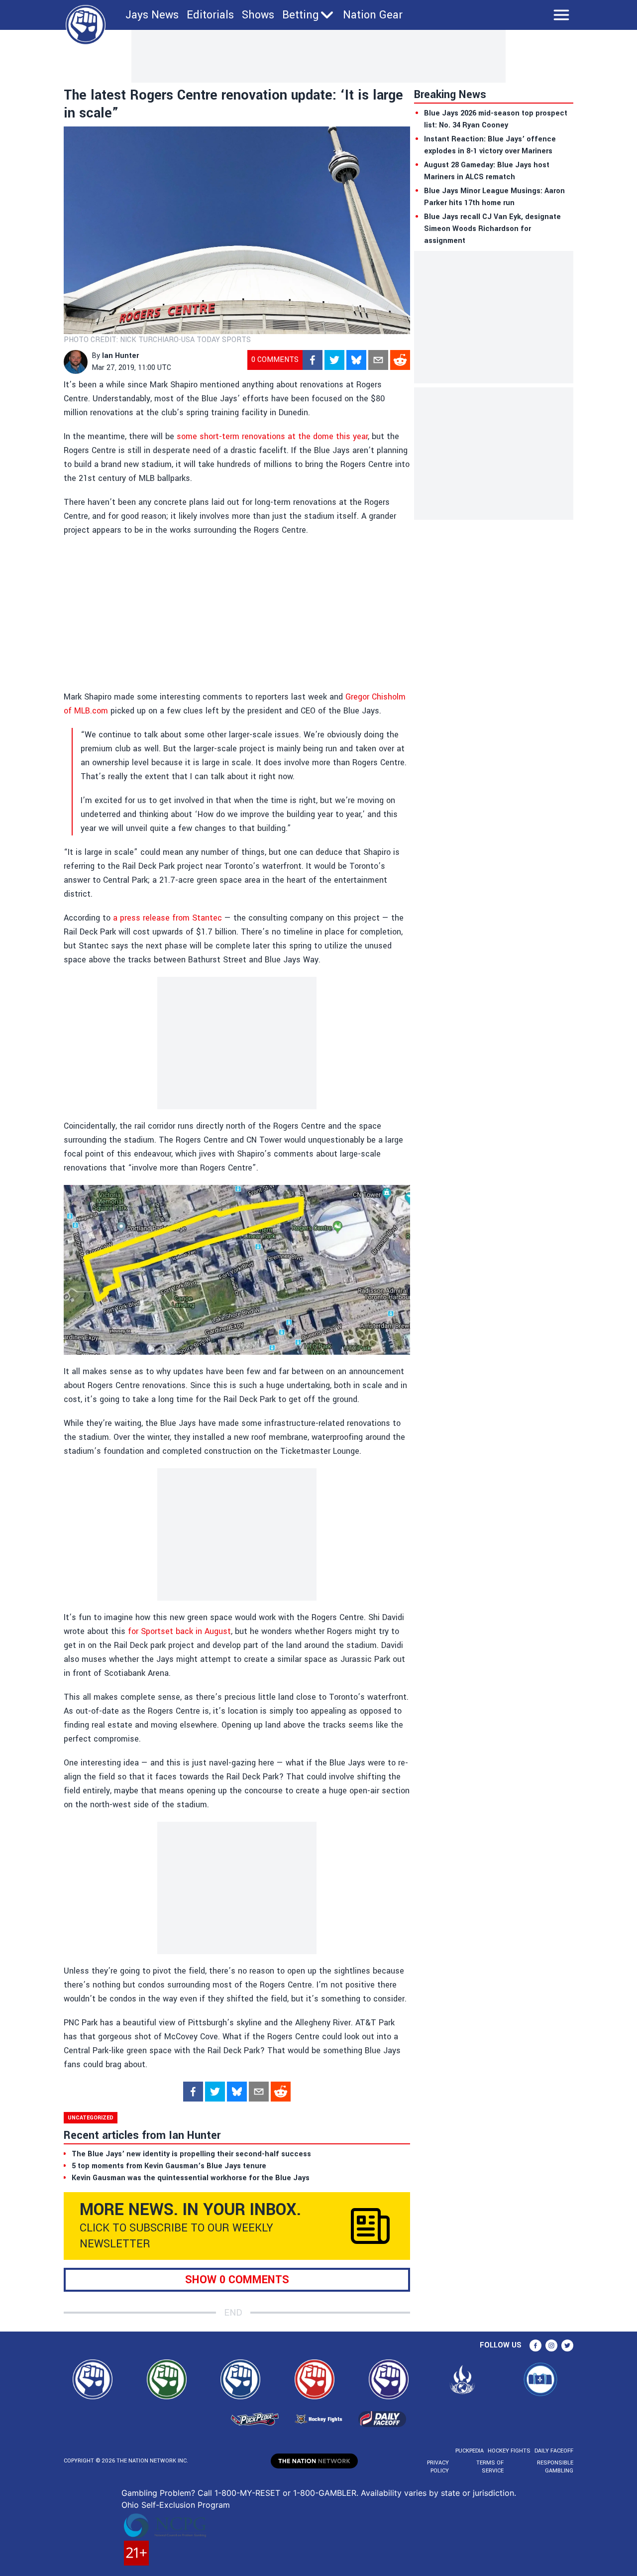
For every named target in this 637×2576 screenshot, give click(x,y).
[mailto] (378, 360)
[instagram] (551, 2345)
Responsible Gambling (555, 2467)
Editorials (210, 15)
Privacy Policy (438, 2467)
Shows (258, 15)
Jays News (152, 15)
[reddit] (400, 360)
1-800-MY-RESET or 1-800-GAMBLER (285, 2493)
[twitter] (334, 360)
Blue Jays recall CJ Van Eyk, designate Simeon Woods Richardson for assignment (492, 229)
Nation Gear (373, 15)
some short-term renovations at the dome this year (272, 436)
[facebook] (313, 360)
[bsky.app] (356, 360)
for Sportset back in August (179, 1631)
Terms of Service (490, 2467)
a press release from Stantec (167, 918)
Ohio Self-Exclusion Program (176, 2505)
